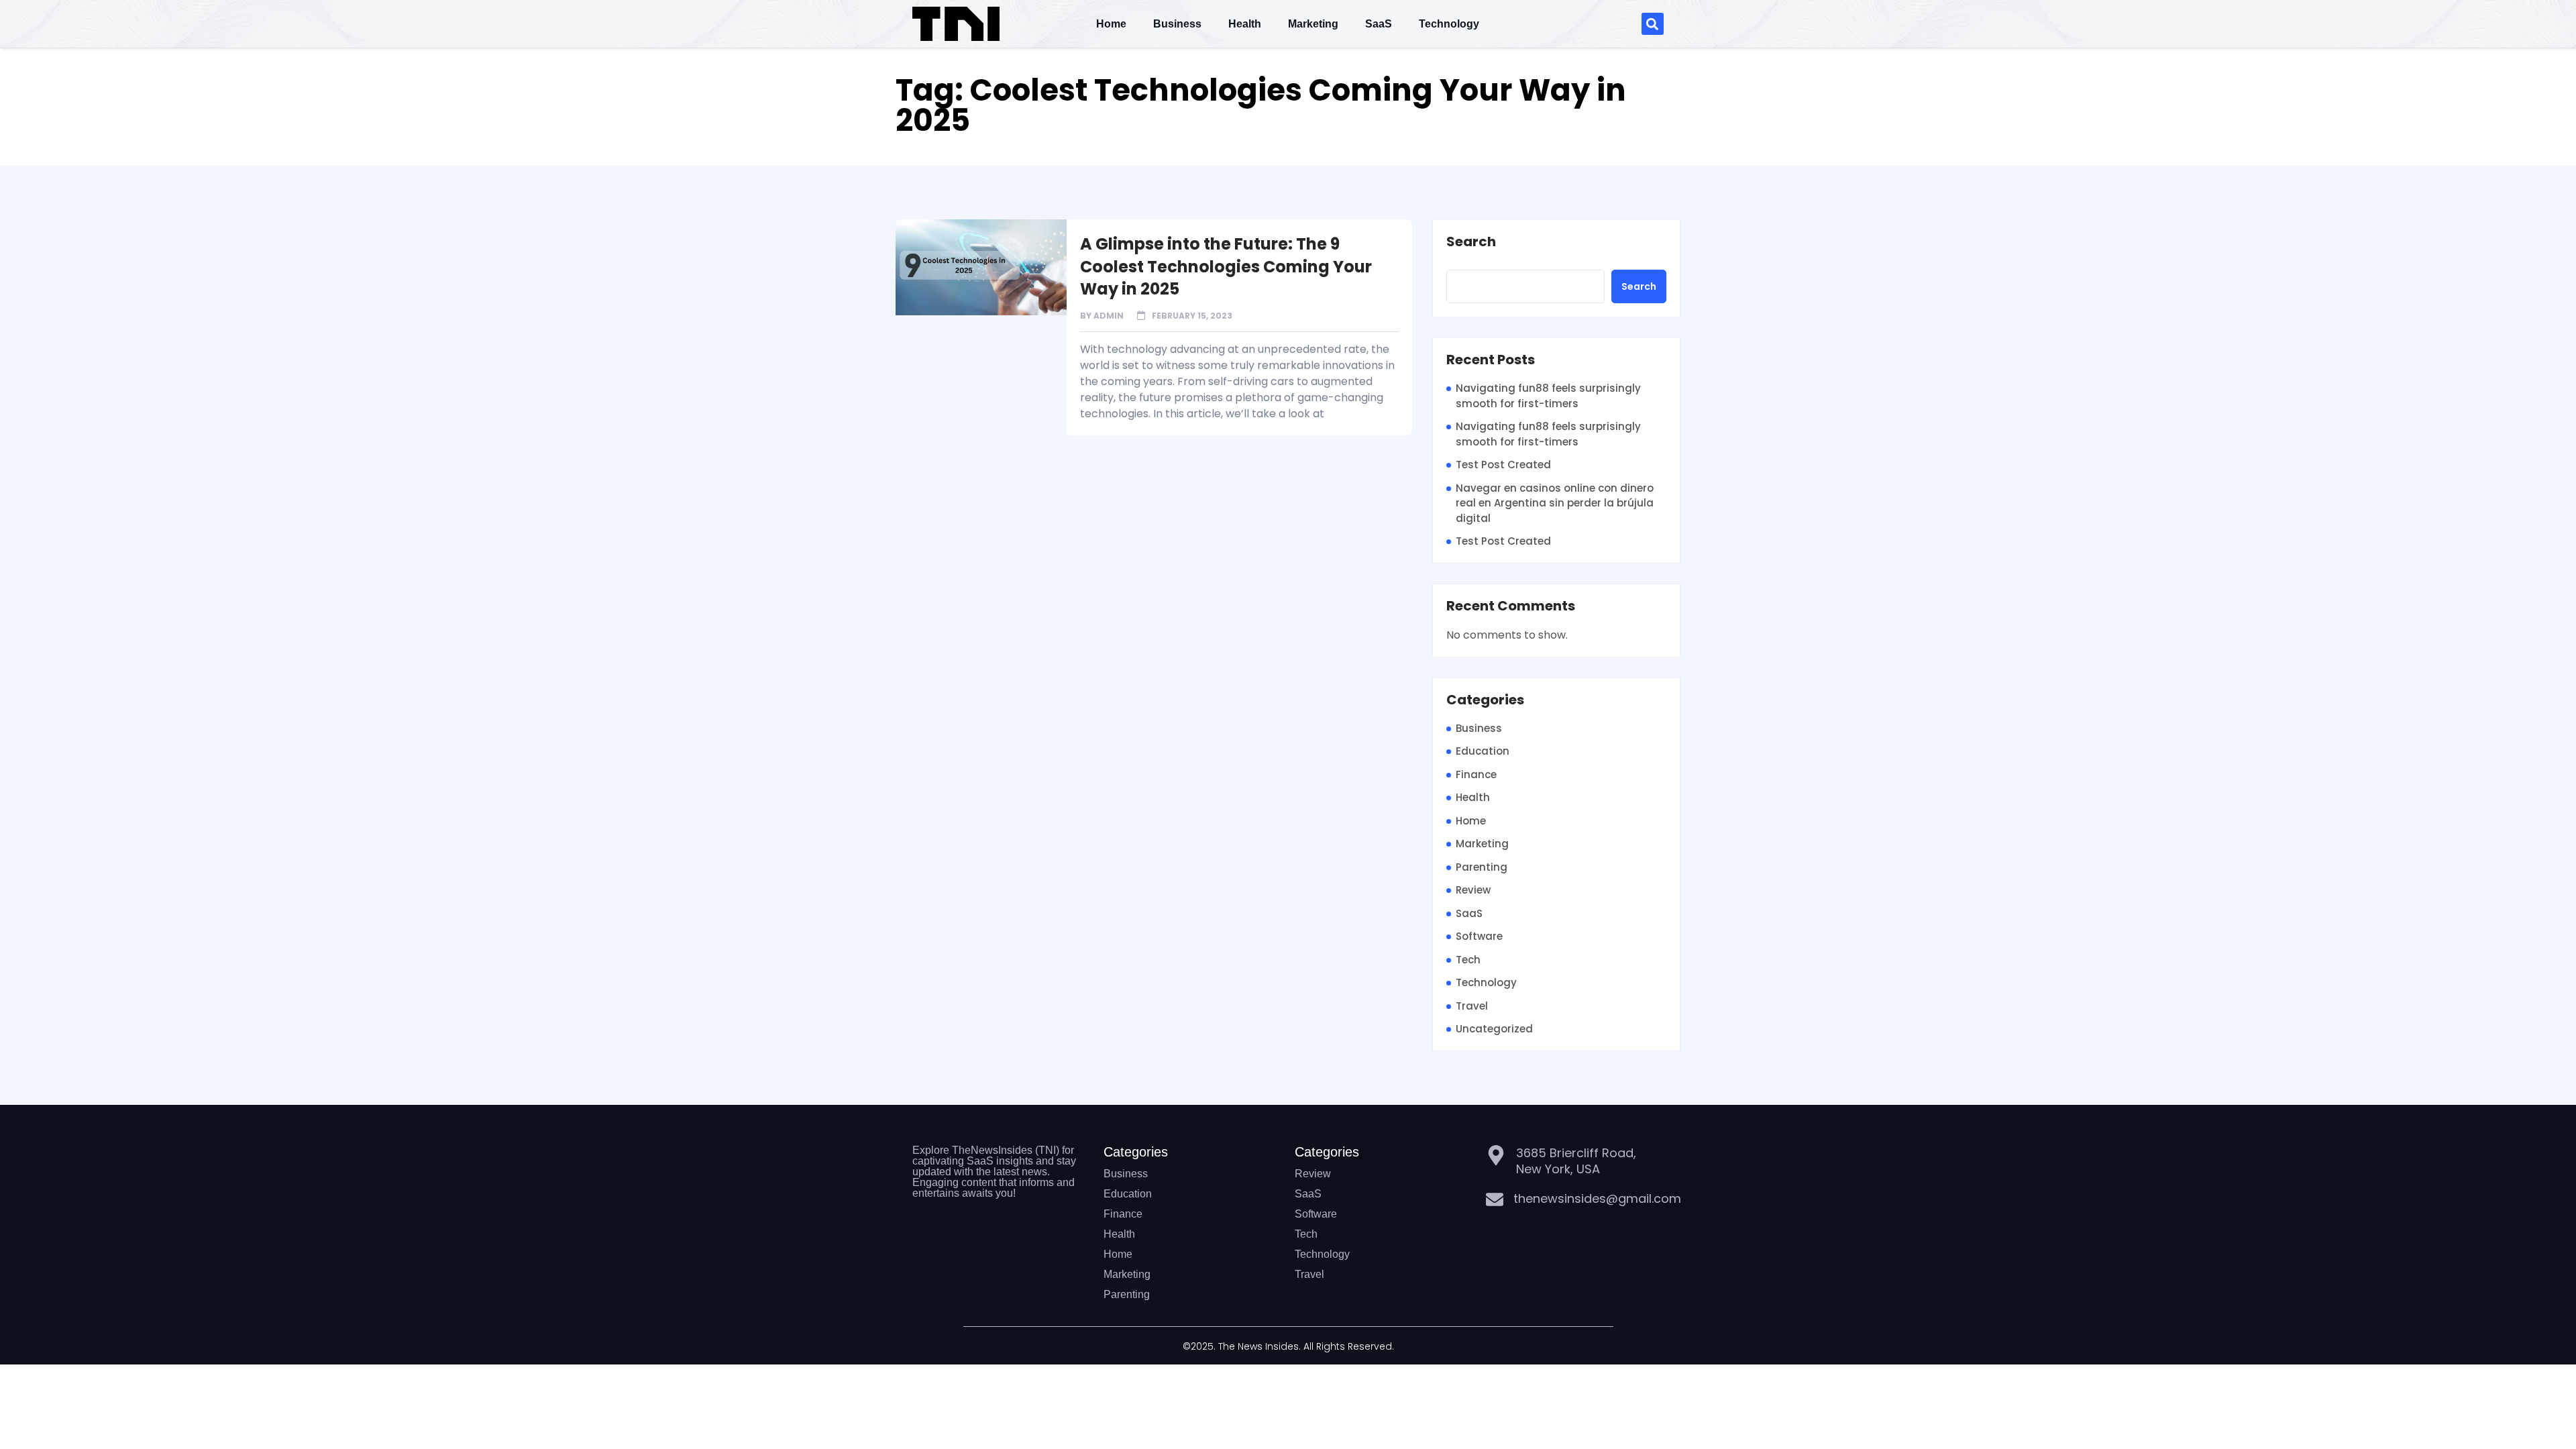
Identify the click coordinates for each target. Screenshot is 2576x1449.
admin (1109, 316)
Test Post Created (1503, 465)
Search (1471, 242)
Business (1177, 24)
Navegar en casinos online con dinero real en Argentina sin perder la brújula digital (1555, 503)
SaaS (1379, 24)
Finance (1476, 774)
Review (1473, 890)
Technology (1449, 24)
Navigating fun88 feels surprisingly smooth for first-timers (1548, 396)
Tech (1468, 960)
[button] (1653, 24)
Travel (1472, 1006)
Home (1111, 24)
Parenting (1482, 867)
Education (1483, 751)
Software (1479, 936)
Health (1245, 24)
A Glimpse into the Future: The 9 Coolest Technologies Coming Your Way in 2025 (1226, 266)
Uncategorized (1494, 1029)
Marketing (1313, 24)
